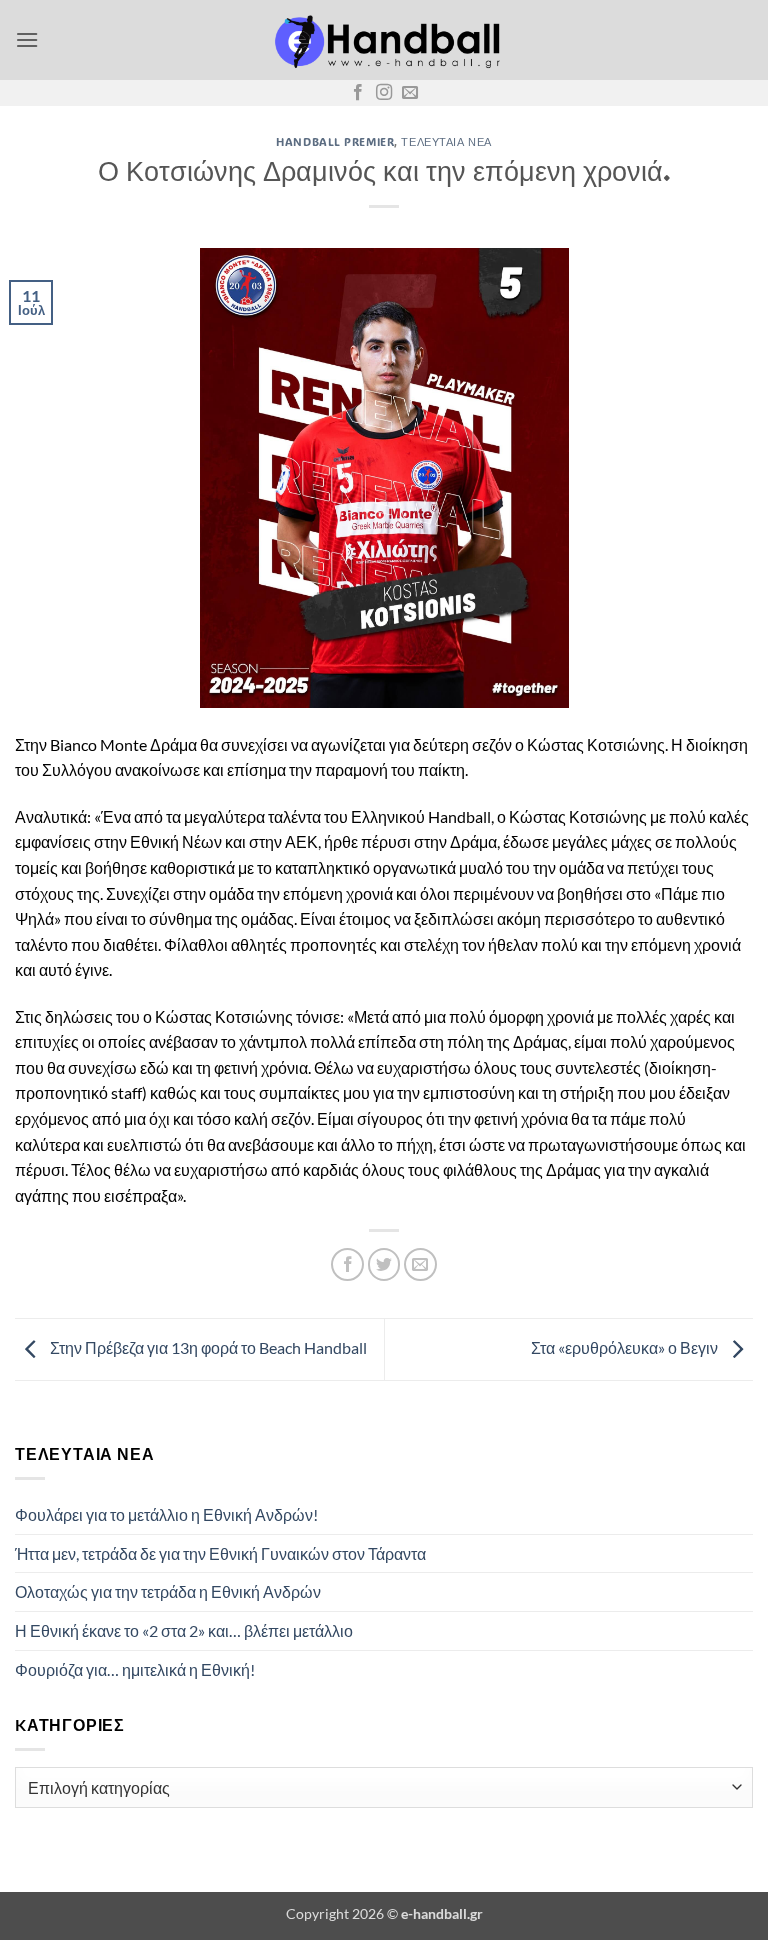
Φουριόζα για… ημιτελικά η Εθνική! (135, 1669)
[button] (27, 39)
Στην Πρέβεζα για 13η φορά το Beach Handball (207, 1347)
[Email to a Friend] (420, 1264)
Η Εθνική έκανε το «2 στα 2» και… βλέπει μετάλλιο (184, 1630)
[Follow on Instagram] (384, 93)
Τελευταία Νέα (446, 141)
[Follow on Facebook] (358, 93)
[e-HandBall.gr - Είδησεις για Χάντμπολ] (384, 40)
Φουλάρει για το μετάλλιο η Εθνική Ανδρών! (166, 1514)
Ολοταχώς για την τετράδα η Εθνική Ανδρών (168, 1591)
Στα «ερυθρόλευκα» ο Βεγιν (626, 1347)
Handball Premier (335, 141)
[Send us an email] (410, 93)
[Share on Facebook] (347, 1264)
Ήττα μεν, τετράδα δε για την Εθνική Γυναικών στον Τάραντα (220, 1553)
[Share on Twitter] (384, 1264)
